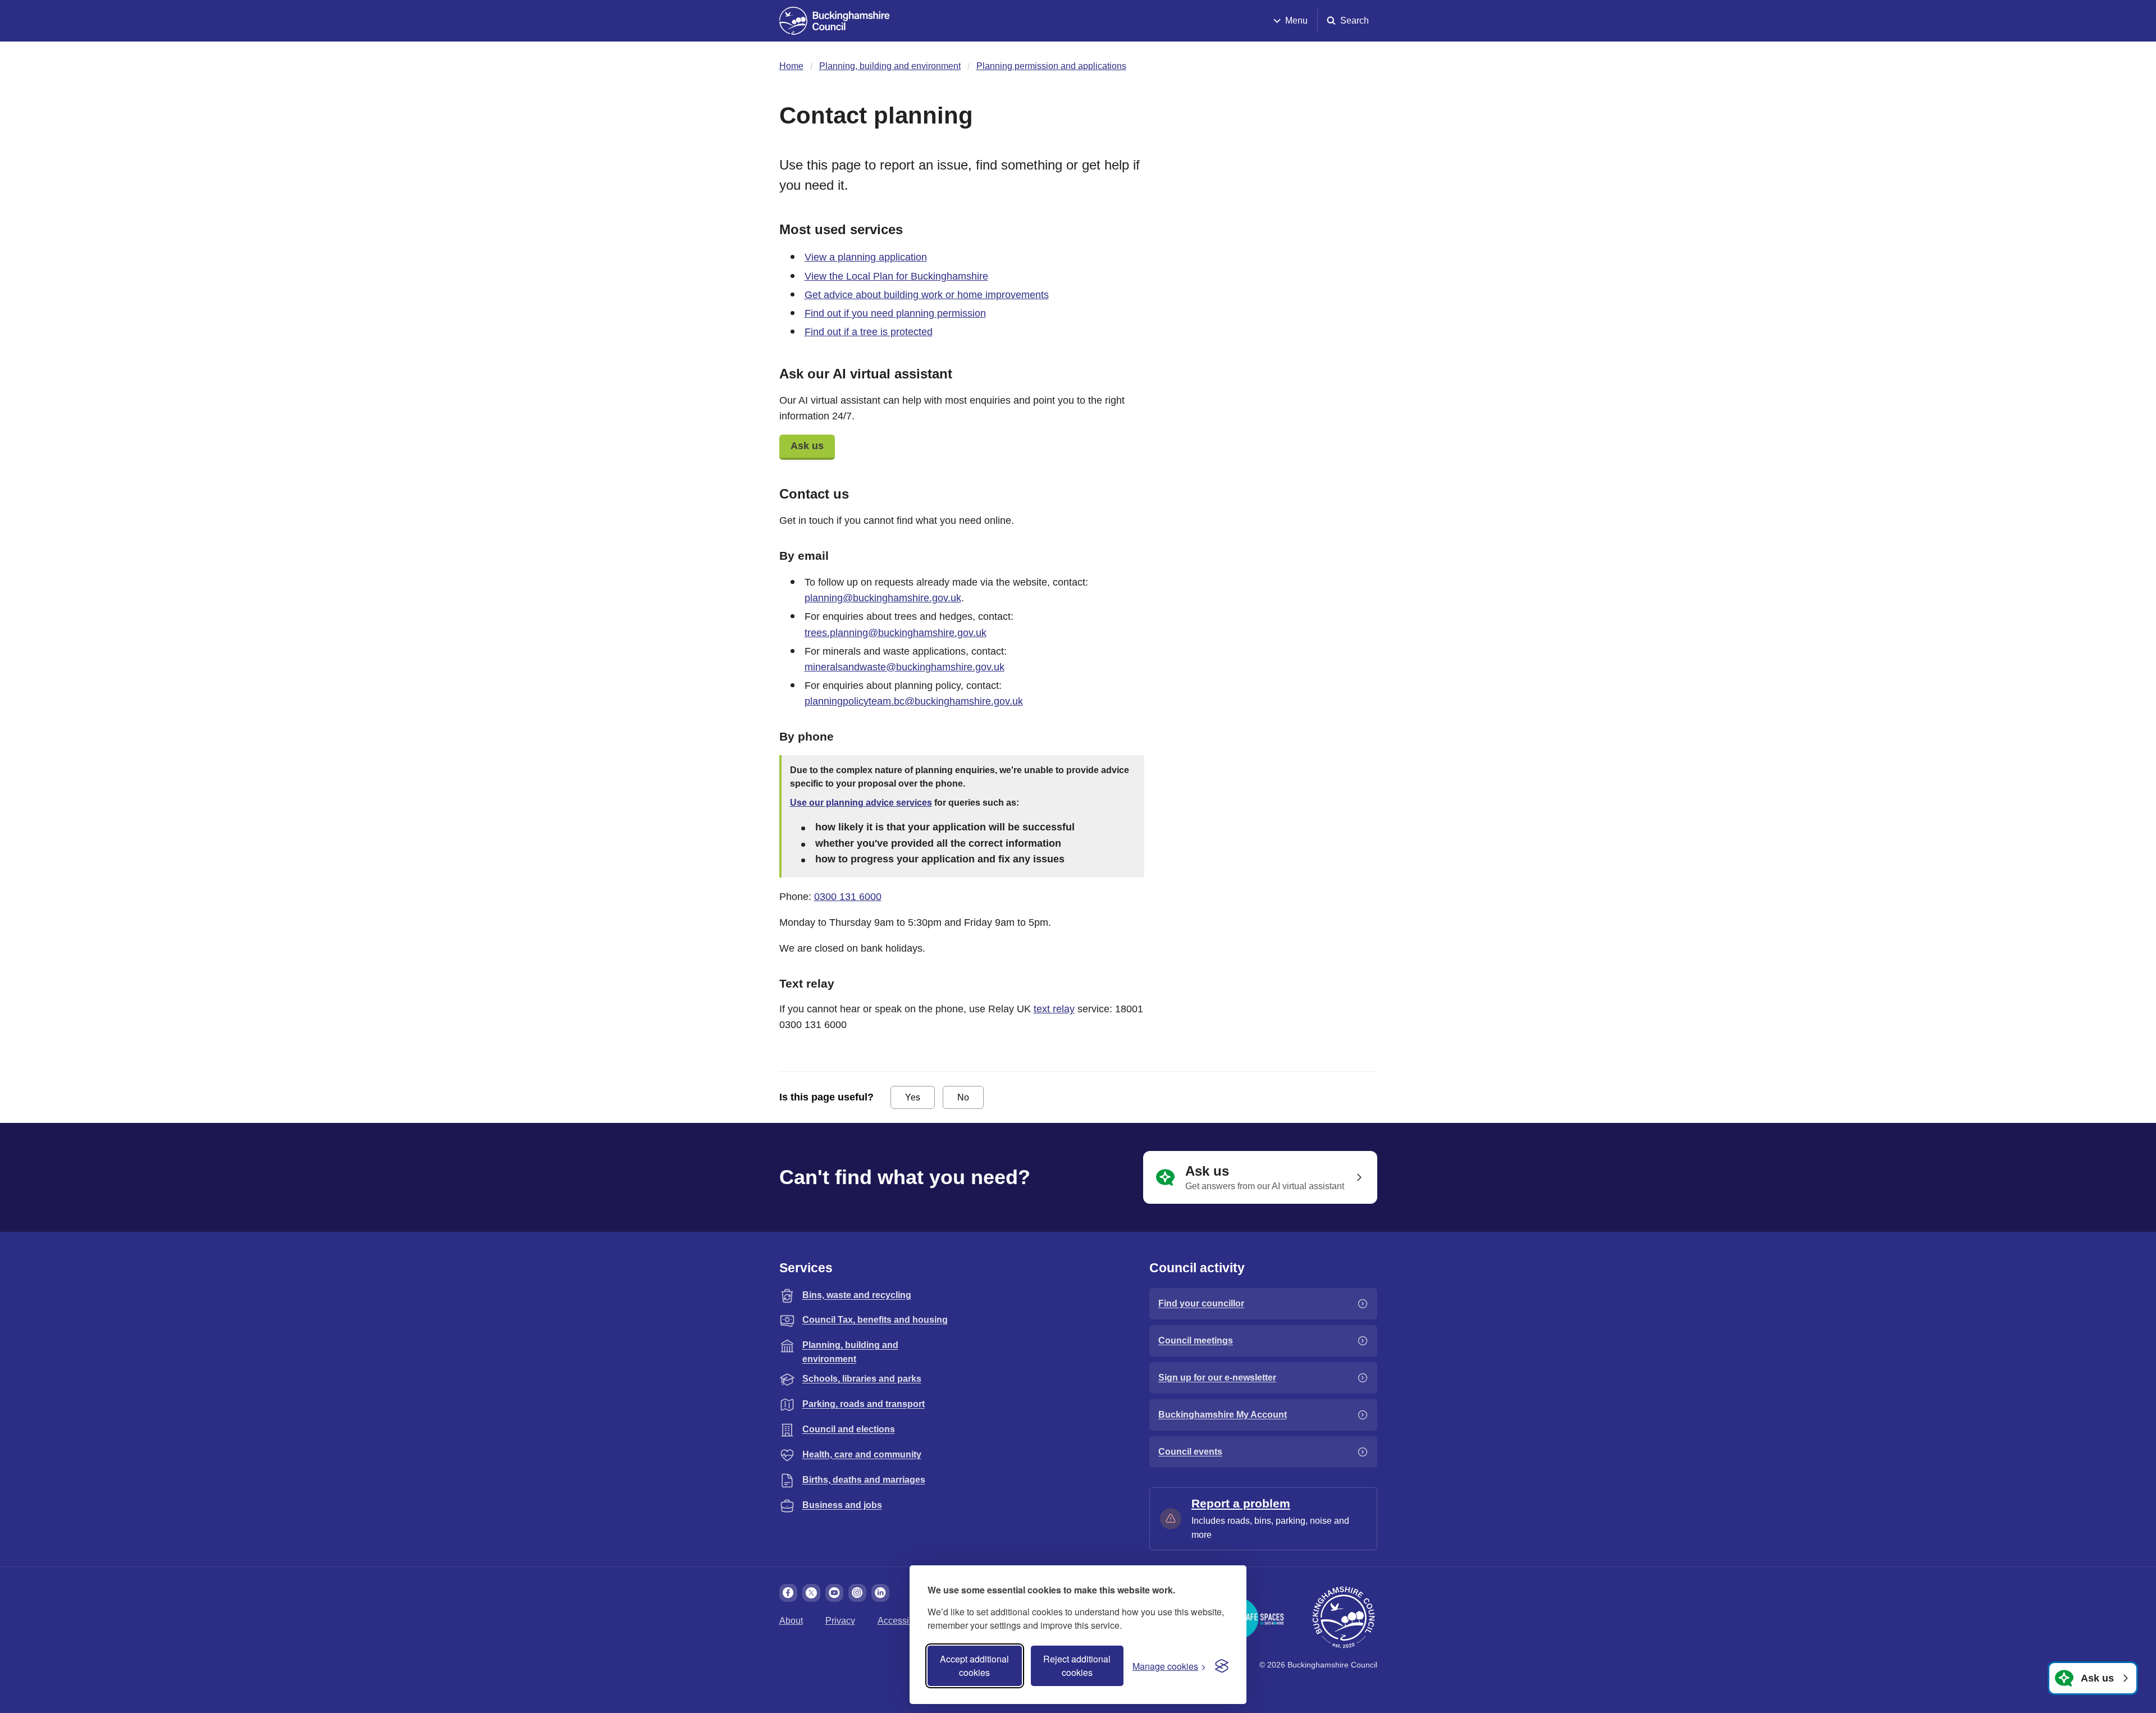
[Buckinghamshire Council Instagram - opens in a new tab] (857, 1593)
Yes (913, 1097)
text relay (1054, 1009)
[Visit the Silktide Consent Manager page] (1222, 1666)
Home (791, 66)
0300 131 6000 (848, 897)
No (963, 1097)
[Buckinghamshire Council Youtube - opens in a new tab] (834, 1593)
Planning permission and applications (1051, 66)
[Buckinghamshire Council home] (1344, 1618)
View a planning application (866, 257)
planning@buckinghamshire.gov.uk (883, 598)
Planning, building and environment (890, 66)
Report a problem (1241, 1503)
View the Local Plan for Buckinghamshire (896, 276)
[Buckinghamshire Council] (835, 21)
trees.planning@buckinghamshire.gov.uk (896, 633)
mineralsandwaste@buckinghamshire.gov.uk (905, 667)
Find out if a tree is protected (869, 332)
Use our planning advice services (861, 803)
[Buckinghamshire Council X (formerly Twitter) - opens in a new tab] (811, 1593)
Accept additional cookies (974, 1666)
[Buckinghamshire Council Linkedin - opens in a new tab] (880, 1593)
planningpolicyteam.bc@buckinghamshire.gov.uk (914, 701)
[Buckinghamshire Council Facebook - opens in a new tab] (788, 1593)
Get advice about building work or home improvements (927, 295)
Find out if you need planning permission (895, 313)
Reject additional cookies (1077, 1666)
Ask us (807, 446)
